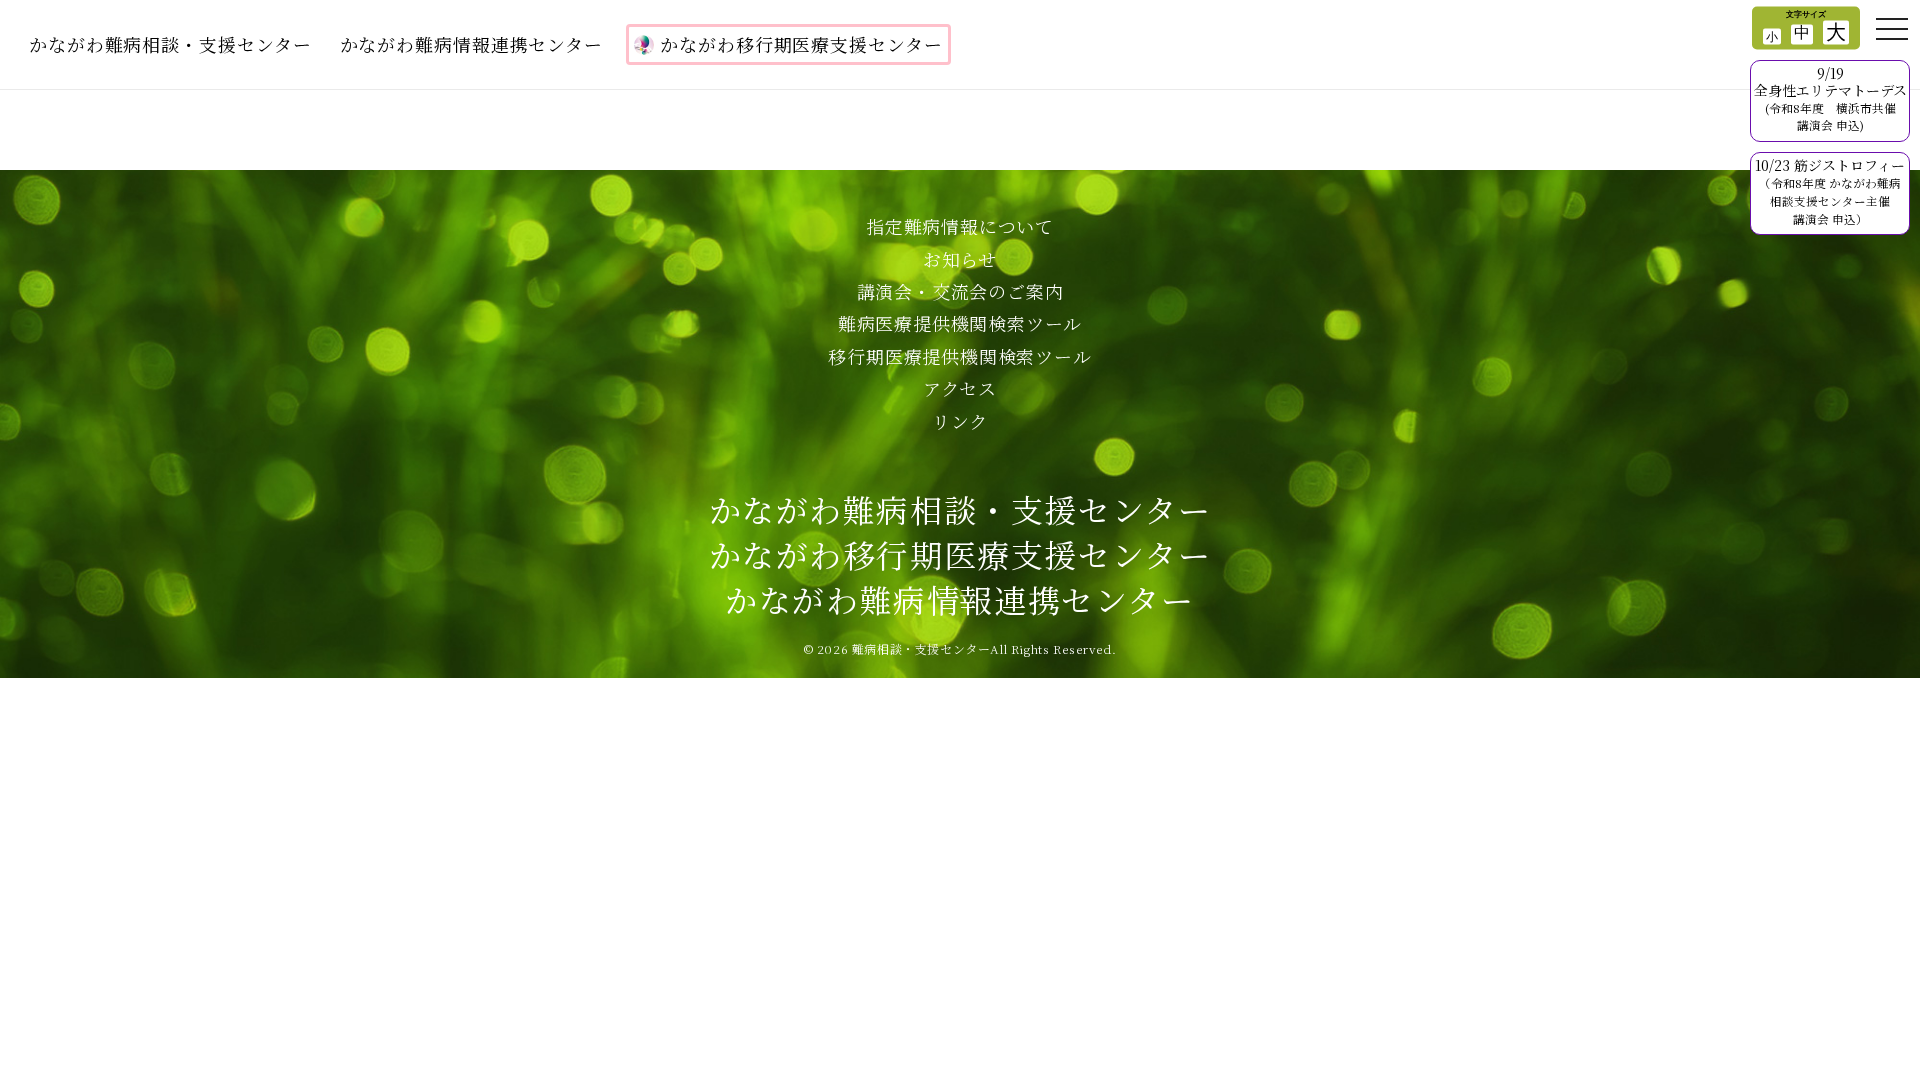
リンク (960, 421)
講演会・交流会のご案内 (960, 291)
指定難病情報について (960, 226)
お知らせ (960, 259)
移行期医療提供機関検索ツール (959, 356)
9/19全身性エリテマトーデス (1830, 98)
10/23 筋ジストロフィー (1830, 190)
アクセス (960, 388)
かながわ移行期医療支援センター (801, 44)
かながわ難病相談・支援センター (170, 44)
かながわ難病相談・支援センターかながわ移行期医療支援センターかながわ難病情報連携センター (960, 554)
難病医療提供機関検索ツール (960, 323)
